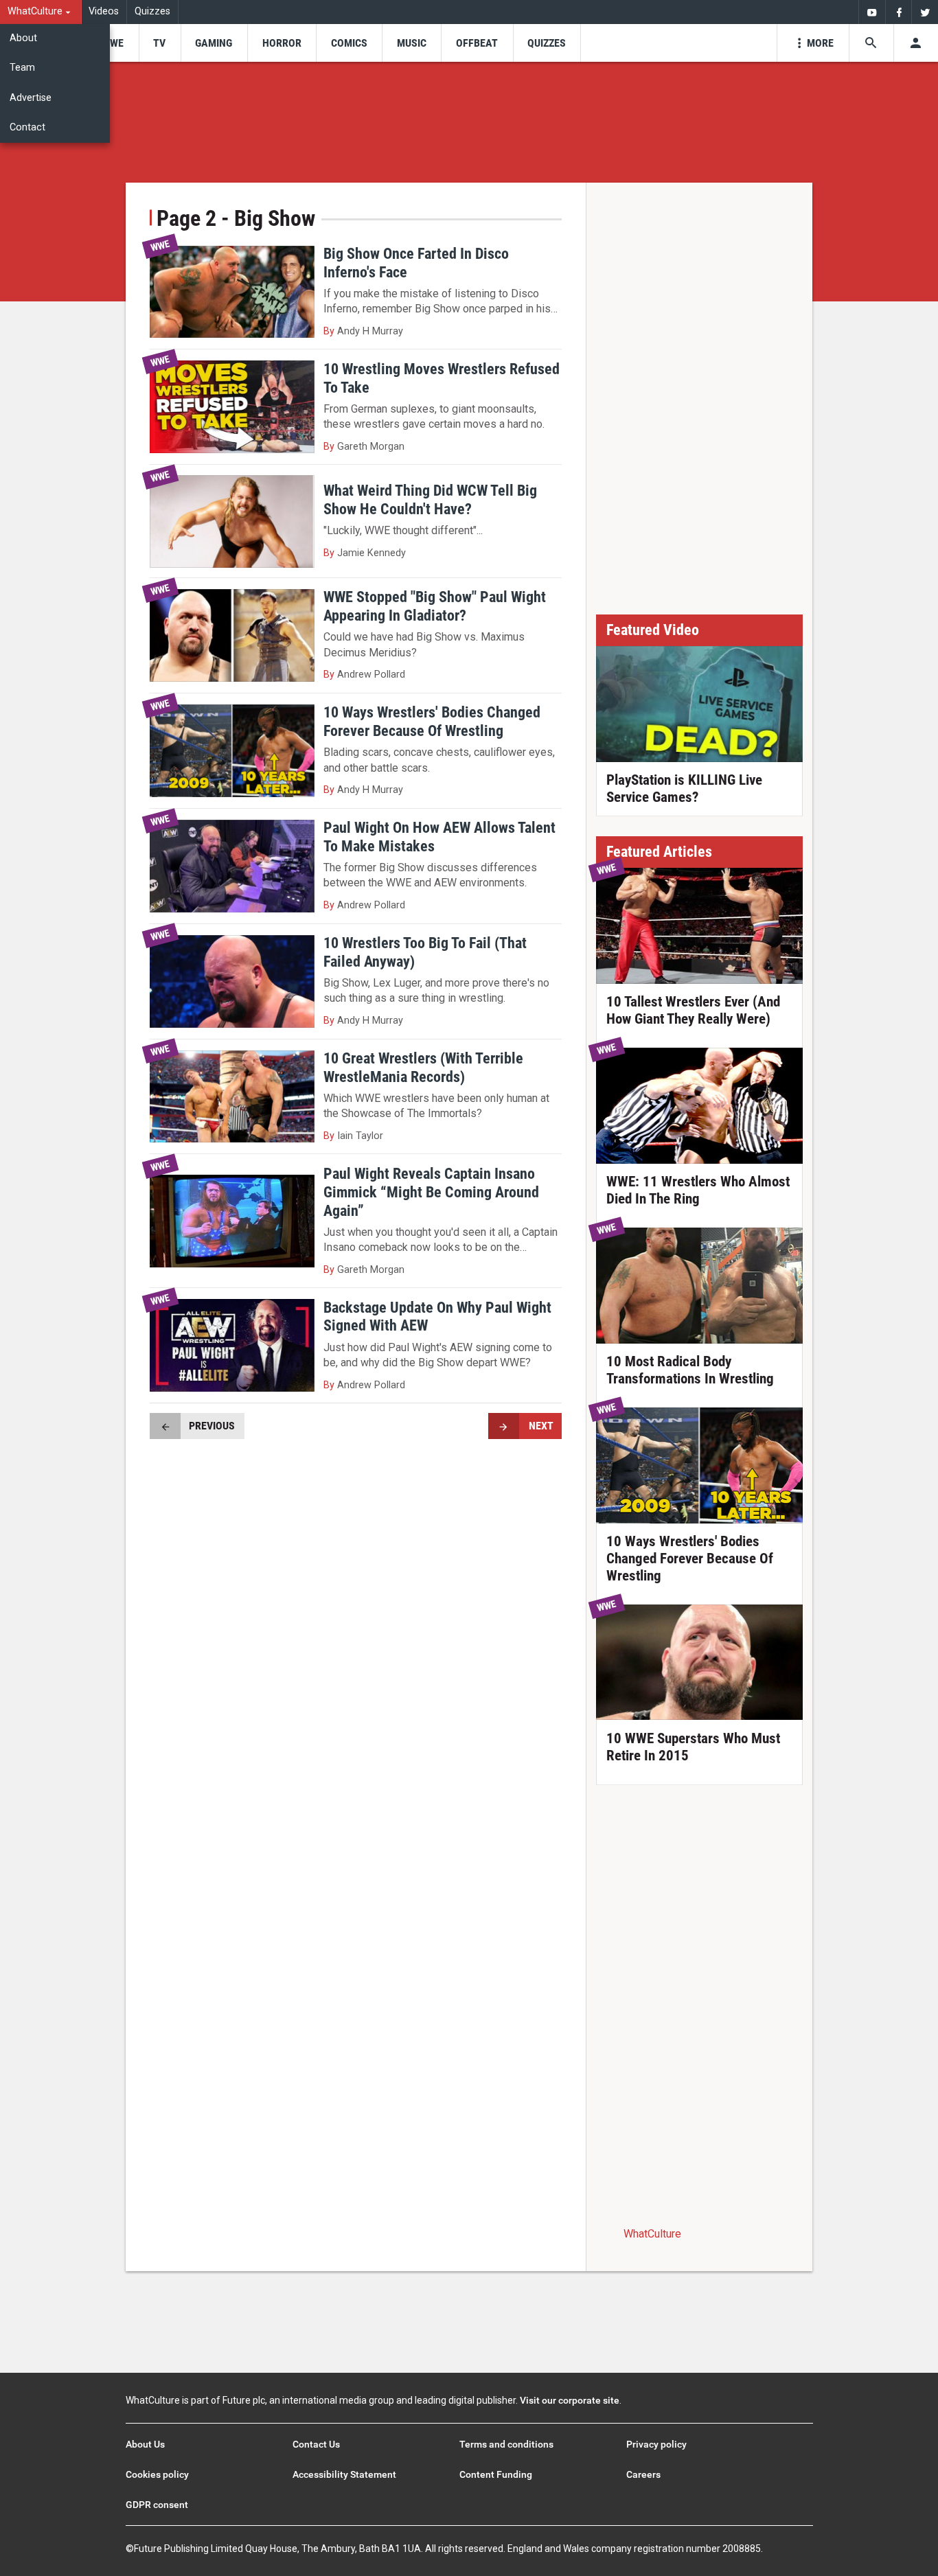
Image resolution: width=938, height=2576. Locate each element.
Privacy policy (656, 2444)
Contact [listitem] (27, 127)
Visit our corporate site (570, 2400)
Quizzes (152, 11)
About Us (145, 2444)
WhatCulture (652, 2234)
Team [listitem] (22, 68)
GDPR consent (157, 2505)
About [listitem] (23, 38)
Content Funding (496, 2474)
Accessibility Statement (344, 2474)
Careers (643, 2474)
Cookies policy (157, 2474)
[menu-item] (112, 43)
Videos (104, 11)
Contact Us (316, 2444)
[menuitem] (41, 12)
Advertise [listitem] (31, 98)
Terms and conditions (506, 2444)
